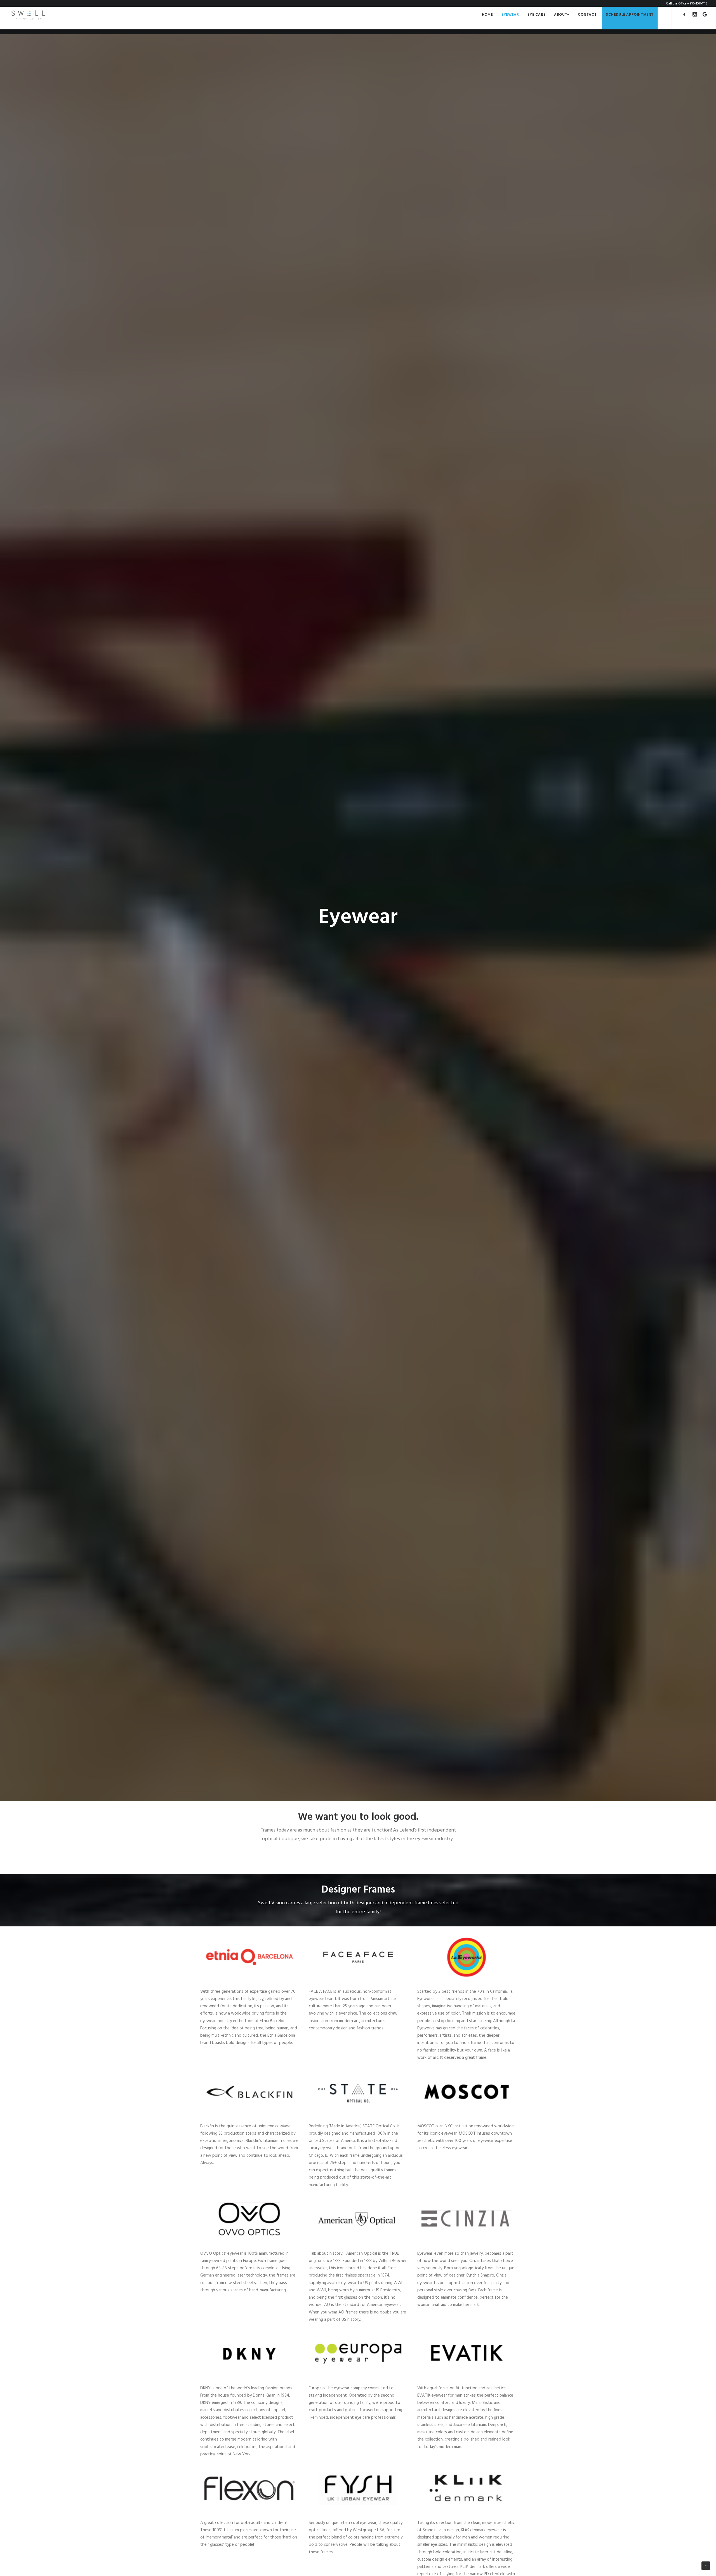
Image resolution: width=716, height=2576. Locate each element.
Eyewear (510, 14)
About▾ (562, 14)
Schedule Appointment (630, 14)
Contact (587, 14)
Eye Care (536, 14)
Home (487, 14)
